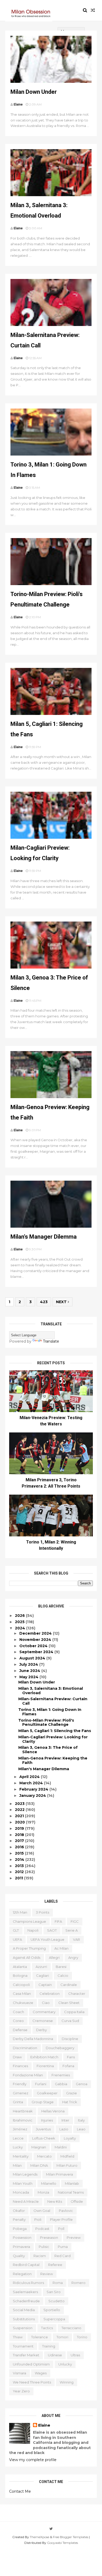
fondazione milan (28, 2075)
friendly (20, 2084)
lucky (18, 2147)
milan (17, 2165)
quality (19, 2256)
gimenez (21, 2093)
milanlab (72, 2183)
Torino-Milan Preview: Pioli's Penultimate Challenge (46, 1723)
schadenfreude (26, 2301)
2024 (21, 1628)
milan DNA (39, 2165)
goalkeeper (47, 2093)
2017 (20, 1841)
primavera (21, 2247)
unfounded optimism (31, 2364)
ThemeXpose (39, 2537)
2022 (20, 1810)
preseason (49, 2237)
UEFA (17, 1939)
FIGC (75, 1921)
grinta (18, 2102)
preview (74, 2237)
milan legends (25, 2174)
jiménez (20, 2129)
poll (61, 2229)
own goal (42, 2211)
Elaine (44, 2425)
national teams (71, 2192)
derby (41, 2030)
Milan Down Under (34, 92)
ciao (46, 2003)
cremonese (43, 2021)
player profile (61, 2219)
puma (63, 2247)
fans (71, 2057)
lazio (64, 2129)
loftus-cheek (44, 2138)
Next (62, 1302)
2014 (20, 1860)
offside (77, 2201)
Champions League (29, 1921)
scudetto (56, 2301)
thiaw (18, 2337)
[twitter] (51, 2529)
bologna (20, 1975)
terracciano (71, 2328)
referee (55, 2265)
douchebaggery (60, 2048)
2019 (20, 1828)
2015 (20, 1853)
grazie (72, 2093)
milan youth (23, 2183)
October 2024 (34, 1646)
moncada (21, 2192)
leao (81, 2129)
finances (20, 2066)
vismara (19, 2373)
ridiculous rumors (28, 2283)
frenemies (61, 2075)
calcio (63, 1975)
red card (63, 2256)
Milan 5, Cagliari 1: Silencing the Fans (55, 1731)
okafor (19, 2211)
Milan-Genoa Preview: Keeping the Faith (53, 1760)
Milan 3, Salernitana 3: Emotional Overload (51, 1691)
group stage (43, 2102)
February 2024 (34, 1789)
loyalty (70, 2138)
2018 (20, 1835)
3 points (42, 1912)
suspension (23, 2328)
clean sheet (69, 2003)
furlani (41, 2084)
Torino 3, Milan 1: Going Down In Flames (50, 1712)
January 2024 (33, 1796)
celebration (50, 1994)
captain (45, 1985)
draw (17, 2057)
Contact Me (20, 2491)
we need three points (32, 2382)
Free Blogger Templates (70, 2537)
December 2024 (36, 1633)
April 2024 (30, 1777)
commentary (44, 2012)
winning (67, 2382)
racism (40, 2256)
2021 (20, 1816)
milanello (49, 2183)
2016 (20, 1847)
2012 (20, 1872)
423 (44, 1302)
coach (18, 2012)
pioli (38, 2219)
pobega (20, 2229)
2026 (20, 1616)
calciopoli (21, 1985)
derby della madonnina (33, 2039)
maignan (39, 2147)
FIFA (58, 1921)
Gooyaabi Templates (63, 2543)
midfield (67, 2156)
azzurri (41, 1967)
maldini (61, 2147)
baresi (61, 1967)
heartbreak (23, 2111)
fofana (68, 2066)
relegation (22, 2274)
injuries (47, 2120)
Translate (51, 1341)
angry (73, 1957)
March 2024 (32, 1783)
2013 (20, 1866)
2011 (19, 1878)
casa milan (22, 1994)
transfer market (26, 2355)
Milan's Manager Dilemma (44, 1237)
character (77, 1994)
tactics (47, 2328)
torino (82, 2337)
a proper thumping (29, 1948)
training (49, 2346)
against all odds (27, 1957)
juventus (43, 2129)
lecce (18, 2138)
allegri (54, 1957)
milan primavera (59, 2174)
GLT (16, 1930)
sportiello (52, 2310)
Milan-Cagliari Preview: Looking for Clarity (53, 1739)
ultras (75, 2355)
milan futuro (67, 2165)
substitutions (24, 2319)
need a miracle (26, 2201)
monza (43, 2192)
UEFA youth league (47, 1939)
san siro (54, 2292)
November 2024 (36, 1640)
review (47, 2274)
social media (24, 2310)
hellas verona (53, 2111)
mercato (44, 2156)
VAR (76, 1939)
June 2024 (30, 1671)
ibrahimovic (23, 2120)
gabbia (61, 2084)
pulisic (44, 2247)
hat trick (70, 2102)
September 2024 (37, 1652)
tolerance (39, 2337)
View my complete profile (33, 2460)
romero (78, 2283)
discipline (70, 2039)
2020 (20, 1822)
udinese (55, 2355)
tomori (62, 2337)
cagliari (42, 1975)
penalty (19, 2219)
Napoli (33, 1930)
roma (58, 2283)
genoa (82, 2084)
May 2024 (29, 1677)
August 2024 (33, 1658)
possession (22, 2237)
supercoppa (54, 2319)
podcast (42, 2229)
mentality (21, 2156)
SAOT (52, 1930)
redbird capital (26, 2265)
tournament (23, 2346)
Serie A (72, 1930)
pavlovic (66, 2211)
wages (41, 2373)
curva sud (70, 2021)
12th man (20, 1912)
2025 (20, 1622)
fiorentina (45, 2066)
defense (20, 2030)
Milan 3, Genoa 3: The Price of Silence (48, 1750)
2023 (20, 1804)
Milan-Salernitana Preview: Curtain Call (53, 1701)
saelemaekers (25, 2292)
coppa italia (74, 2012)
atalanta (20, 1967)
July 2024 (29, 1664)
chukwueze (23, 2003)
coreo (18, 2021)
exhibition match (44, 2057)
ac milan (61, 1948)
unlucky (65, 2364)
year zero (21, 2391)
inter (65, 2120)
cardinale (69, 1985)
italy (81, 2120)
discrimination (25, 2048)
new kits (55, 2201)
